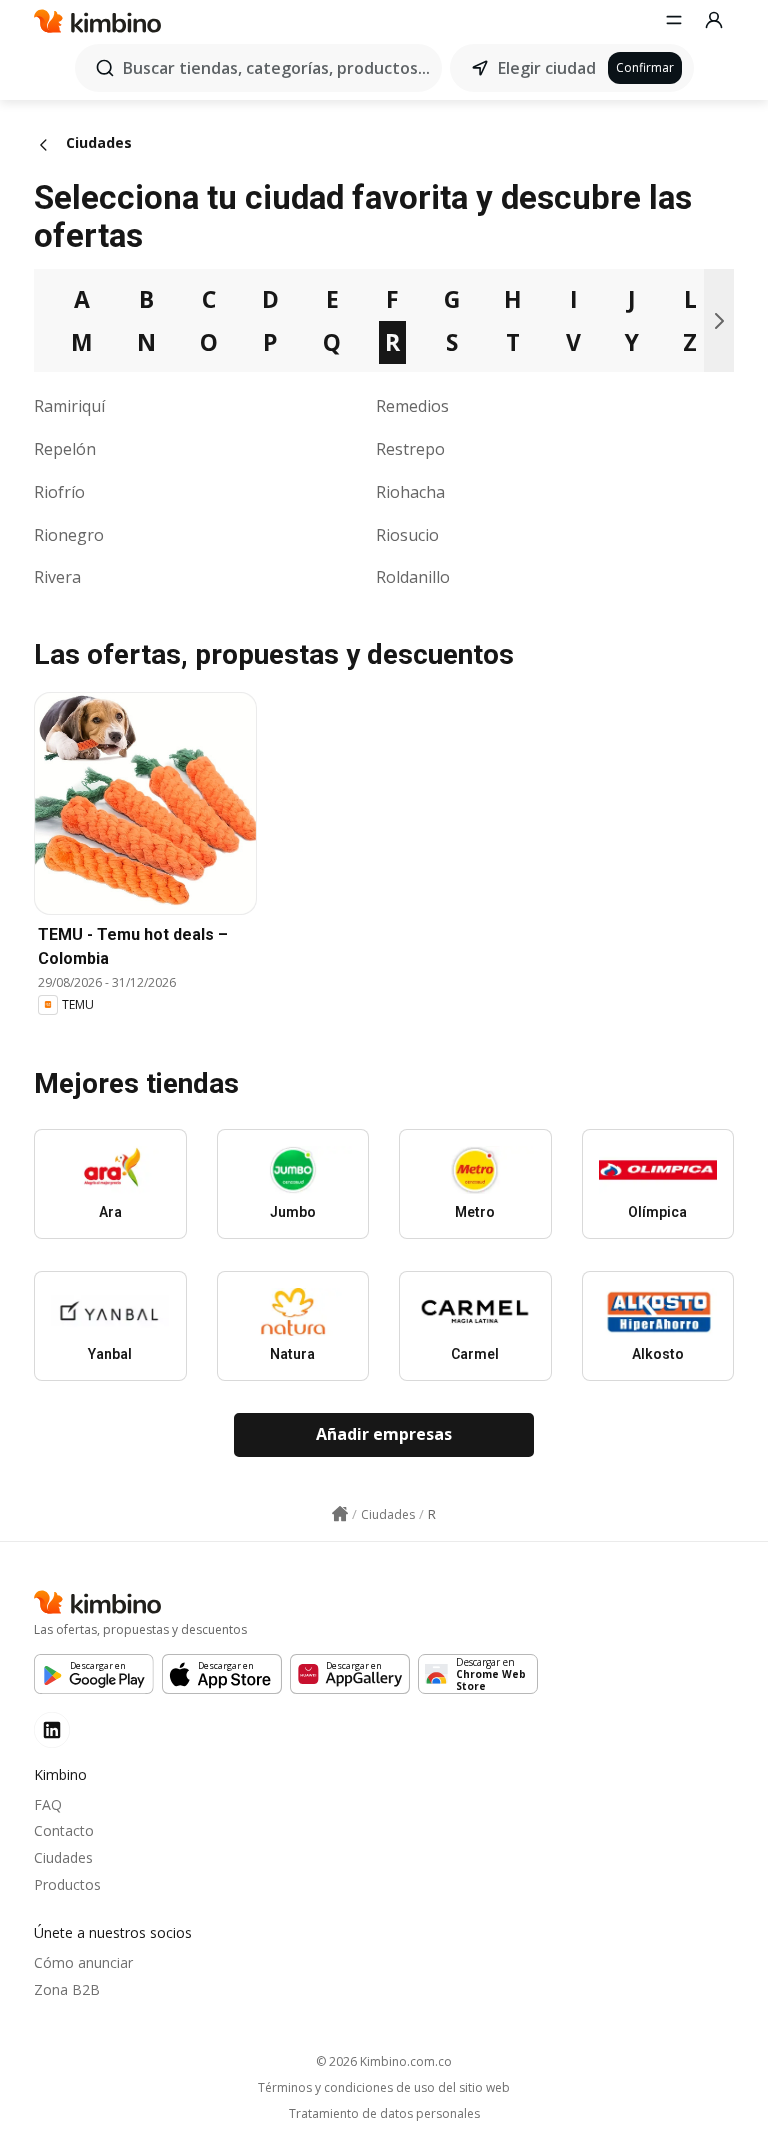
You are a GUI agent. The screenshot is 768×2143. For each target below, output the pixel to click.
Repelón (65, 449)
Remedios (412, 406)
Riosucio (407, 535)
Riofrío (59, 492)
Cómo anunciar (83, 1962)
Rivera (57, 577)
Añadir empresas (384, 1434)
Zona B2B (67, 1989)
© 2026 (384, 2061)
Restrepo (410, 449)
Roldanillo (413, 577)
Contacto (64, 1830)
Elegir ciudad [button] (547, 68)
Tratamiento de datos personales (384, 2114)
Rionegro (69, 535)
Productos (67, 1884)
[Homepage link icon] (340, 1514)
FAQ (48, 1804)
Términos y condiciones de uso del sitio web (384, 2088)
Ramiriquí (69, 406)
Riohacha (410, 492)
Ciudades (63, 1857)
